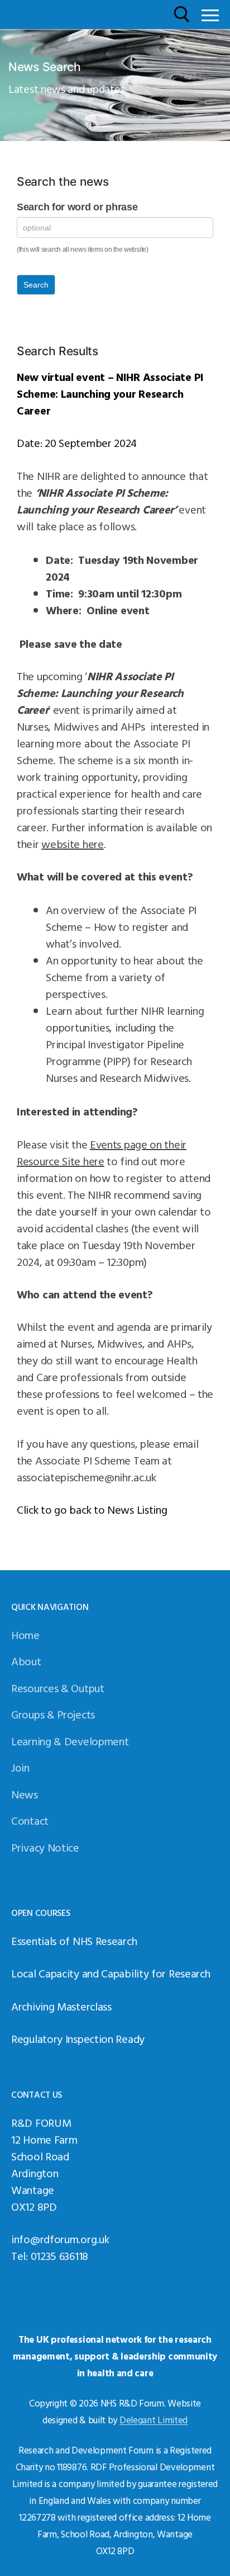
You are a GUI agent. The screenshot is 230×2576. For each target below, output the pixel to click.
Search (36, 285)
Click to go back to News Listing (92, 1509)
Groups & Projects (53, 1714)
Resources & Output (58, 1688)
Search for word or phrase (77, 207)
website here (72, 844)
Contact (30, 1820)
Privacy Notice (45, 1847)
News (25, 1794)
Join (20, 1767)
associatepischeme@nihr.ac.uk (87, 1477)
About (26, 1661)
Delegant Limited (154, 2420)
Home (25, 1635)
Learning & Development (70, 1741)
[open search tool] (182, 15)
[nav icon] (210, 15)
